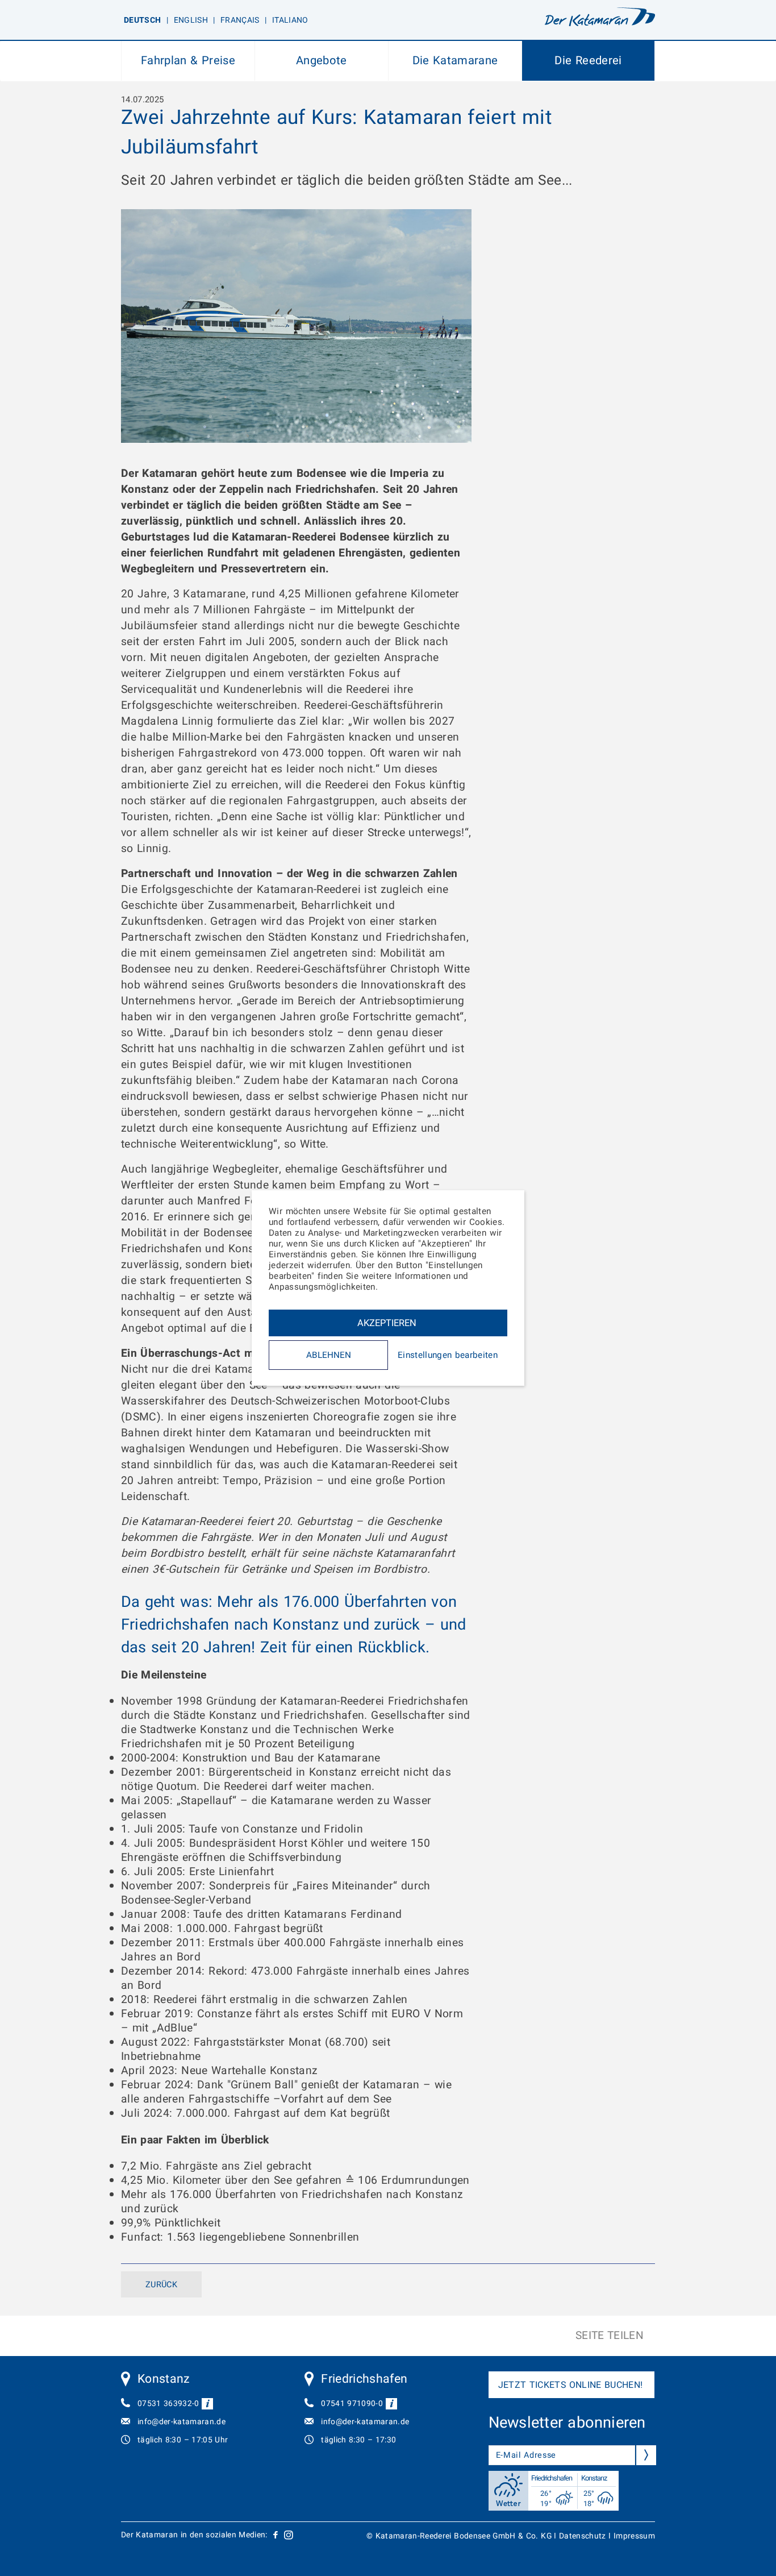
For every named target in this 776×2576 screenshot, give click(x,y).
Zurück (161, 2285)
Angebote (322, 61)
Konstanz (164, 2379)
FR (240, 20)
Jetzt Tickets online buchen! (571, 2385)
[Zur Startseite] (600, 19)
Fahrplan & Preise (188, 61)
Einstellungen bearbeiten (448, 1355)
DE (142, 20)
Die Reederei (588, 61)
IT (290, 20)
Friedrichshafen (364, 2379)
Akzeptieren (387, 1323)
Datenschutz (583, 2536)
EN (191, 20)
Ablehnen (329, 1355)
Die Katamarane (455, 61)
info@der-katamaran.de (182, 2422)
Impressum (634, 2536)
